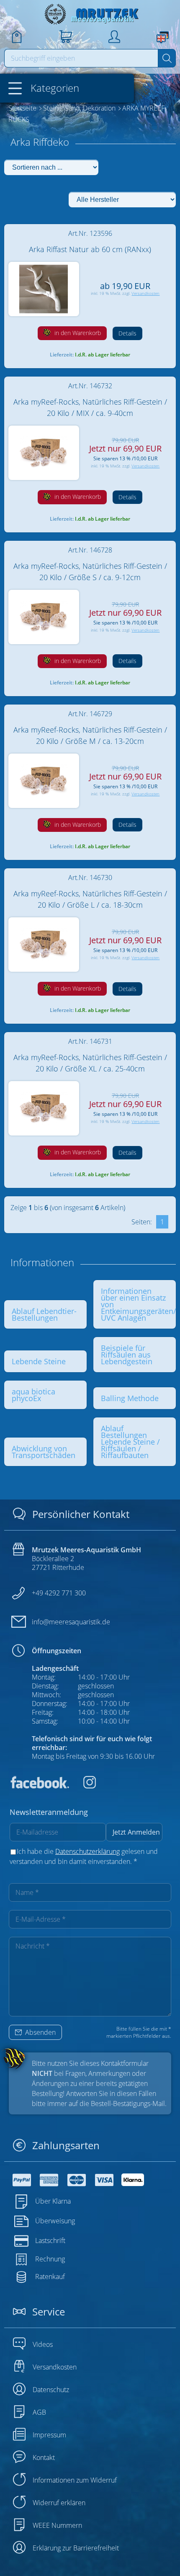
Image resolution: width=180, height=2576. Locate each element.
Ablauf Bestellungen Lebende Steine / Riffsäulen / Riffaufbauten (130, 1442)
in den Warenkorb (77, 333)
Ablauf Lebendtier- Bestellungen (44, 1314)
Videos (43, 2344)
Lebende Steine (39, 1361)
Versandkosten (145, 293)
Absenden (40, 2032)
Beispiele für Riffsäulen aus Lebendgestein (127, 1355)
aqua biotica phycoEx (33, 1395)
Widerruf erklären (59, 2503)
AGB (39, 2412)
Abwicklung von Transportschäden (44, 1452)
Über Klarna (53, 2201)
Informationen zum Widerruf (75, 2480)
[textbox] (81, 58)
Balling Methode (130, 1398)
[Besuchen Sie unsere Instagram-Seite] (83, 1786)
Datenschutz (51, 2390)
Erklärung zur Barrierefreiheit (76, 2548)
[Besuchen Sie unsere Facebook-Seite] (39, 1786)
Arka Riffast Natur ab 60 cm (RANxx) (90, 249)
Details (127, 333)
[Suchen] (167, 58)
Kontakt (44, 2457)
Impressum (49, 2435)
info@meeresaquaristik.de (71, 1622)
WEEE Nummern (57, 2525)
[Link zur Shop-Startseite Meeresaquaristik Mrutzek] (90, 14)
